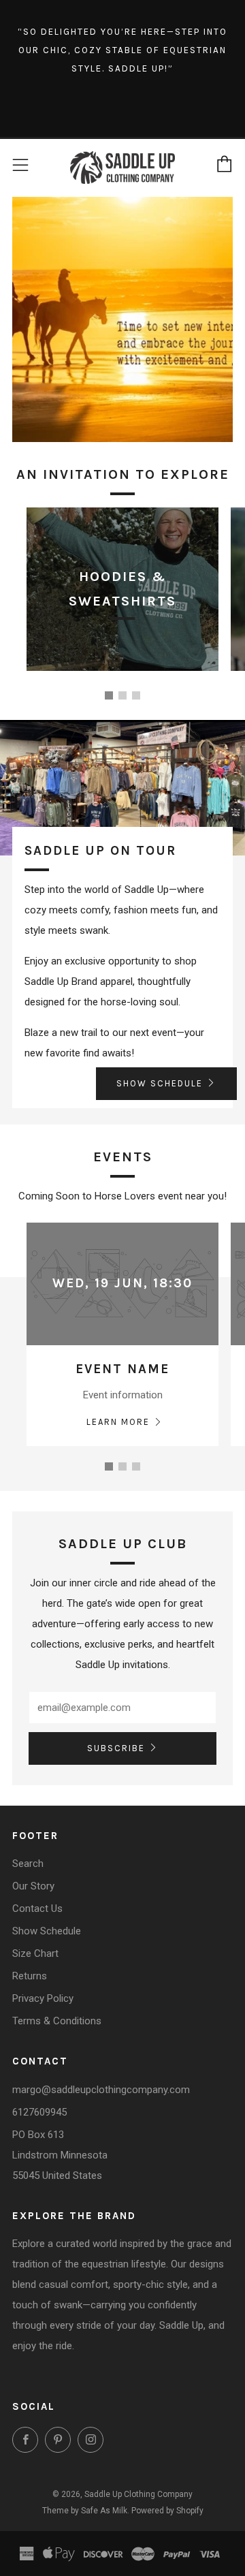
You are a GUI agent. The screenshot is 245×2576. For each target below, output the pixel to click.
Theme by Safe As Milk (85, 2511)
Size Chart (35, 1953)
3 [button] (136, 695)
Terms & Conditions (57, 2021)
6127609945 (39, 2112)
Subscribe (116, 1748)
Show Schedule (47, 1931)
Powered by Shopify (167, 2511)
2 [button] (122, 695)
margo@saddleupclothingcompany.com (101, 2090)
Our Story (33, 1886)
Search (28, 1864)
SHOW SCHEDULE (160, 1083)
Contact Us (37, 1909)
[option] (122, 599)
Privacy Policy (43, 1998)
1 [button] (109, 695)
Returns (30, 1976)
